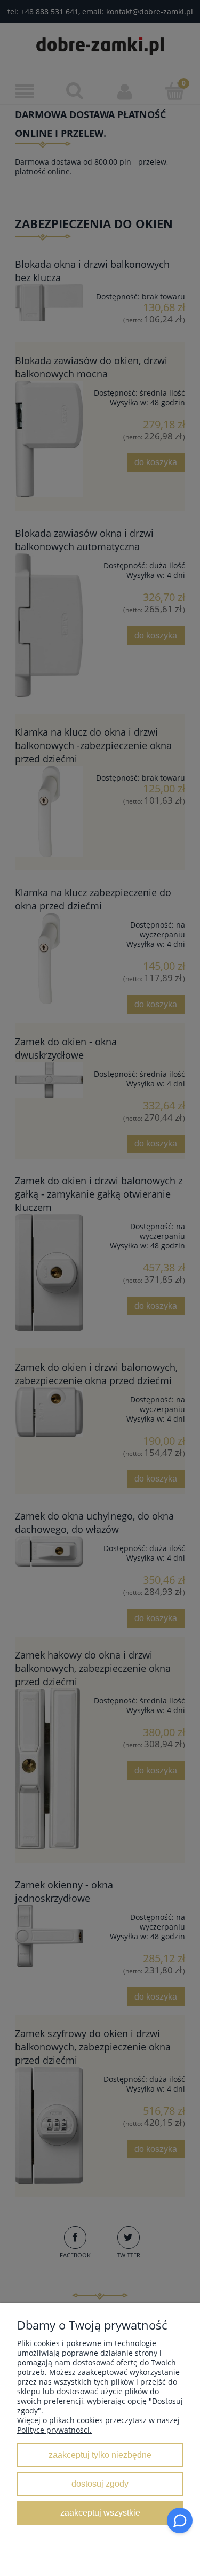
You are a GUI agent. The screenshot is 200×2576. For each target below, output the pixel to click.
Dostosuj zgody (100, 2484)
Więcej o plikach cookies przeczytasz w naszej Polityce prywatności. (98, 2425)
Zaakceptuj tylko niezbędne (100, 2455)
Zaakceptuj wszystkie (100, 2512)
